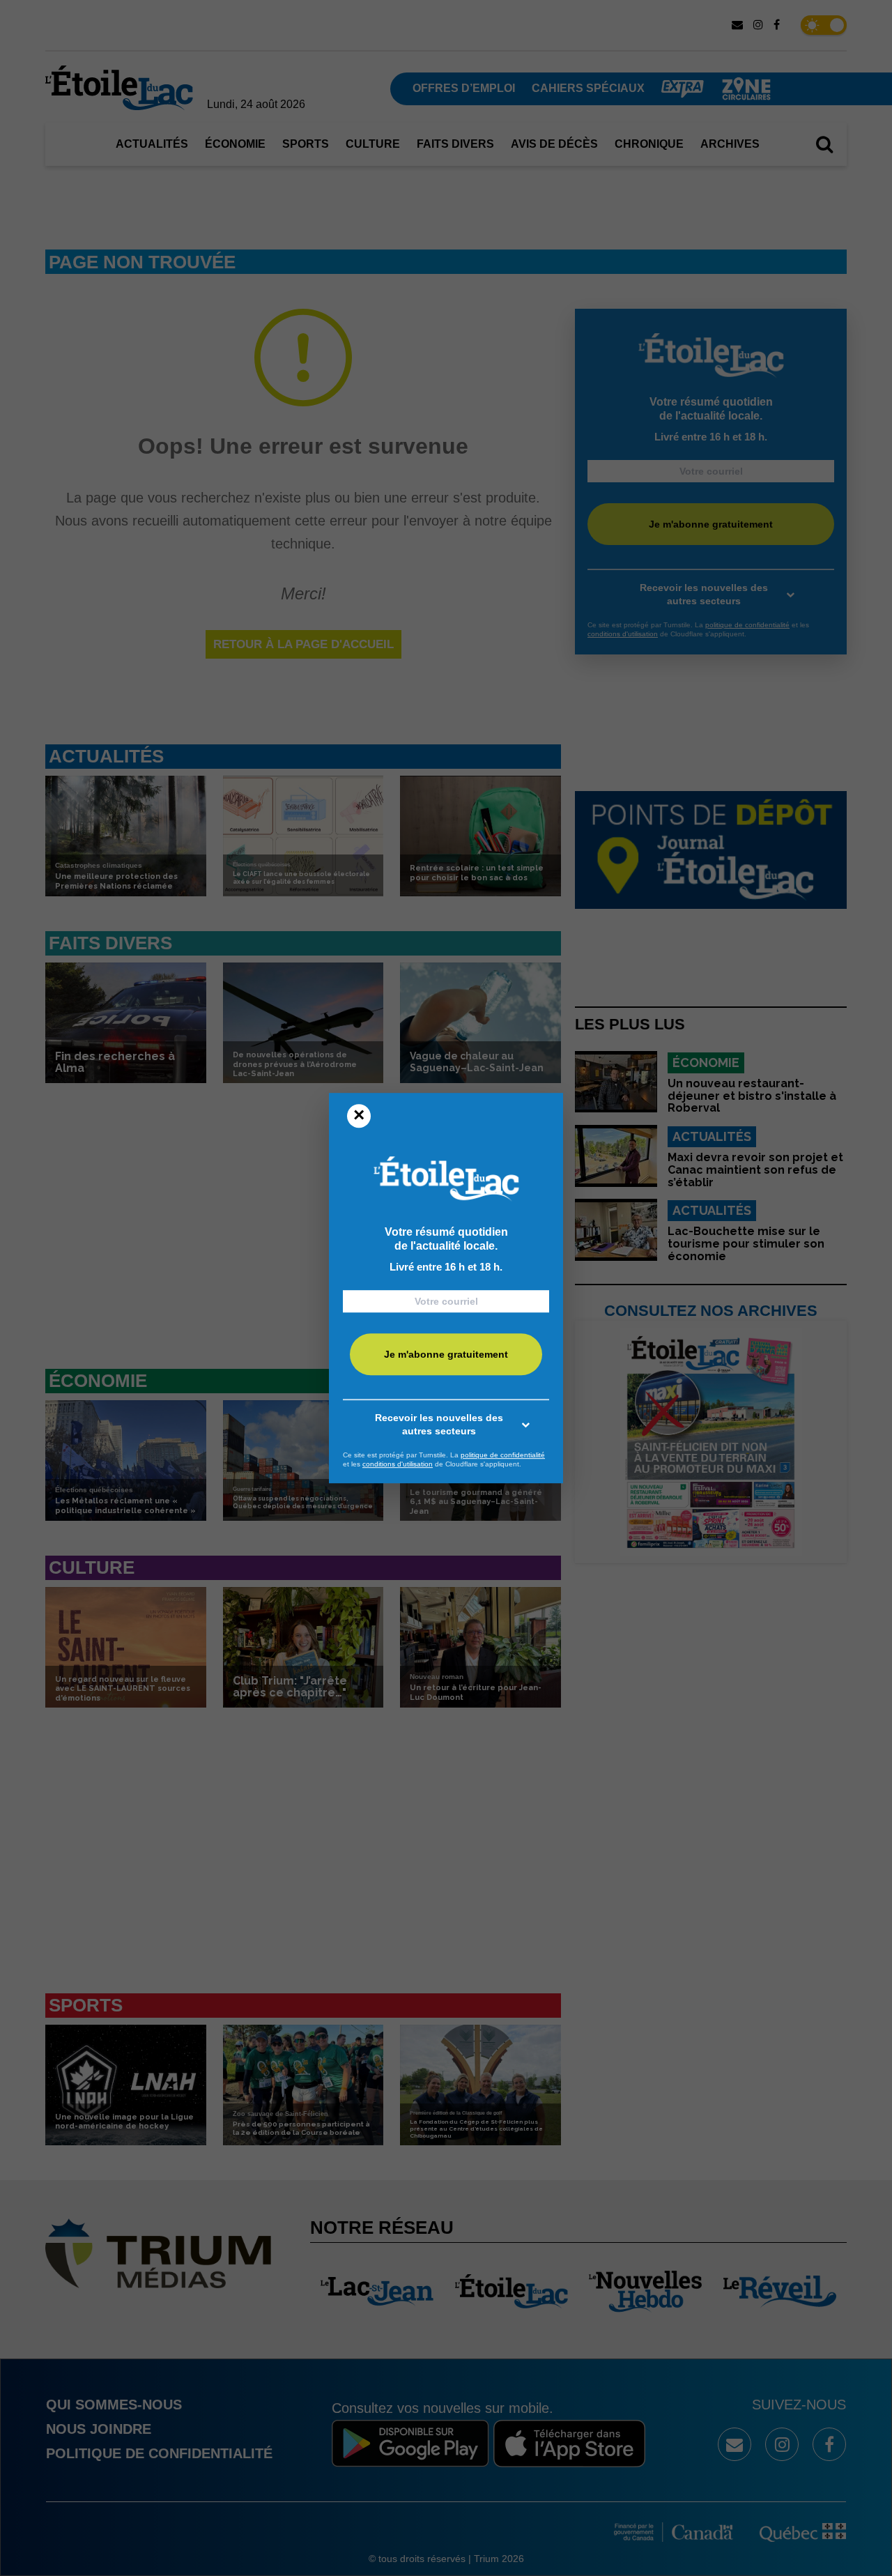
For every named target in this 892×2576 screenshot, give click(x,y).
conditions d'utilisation (398, 1464)
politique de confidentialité (503, 1455)
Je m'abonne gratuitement (446, 1354)
